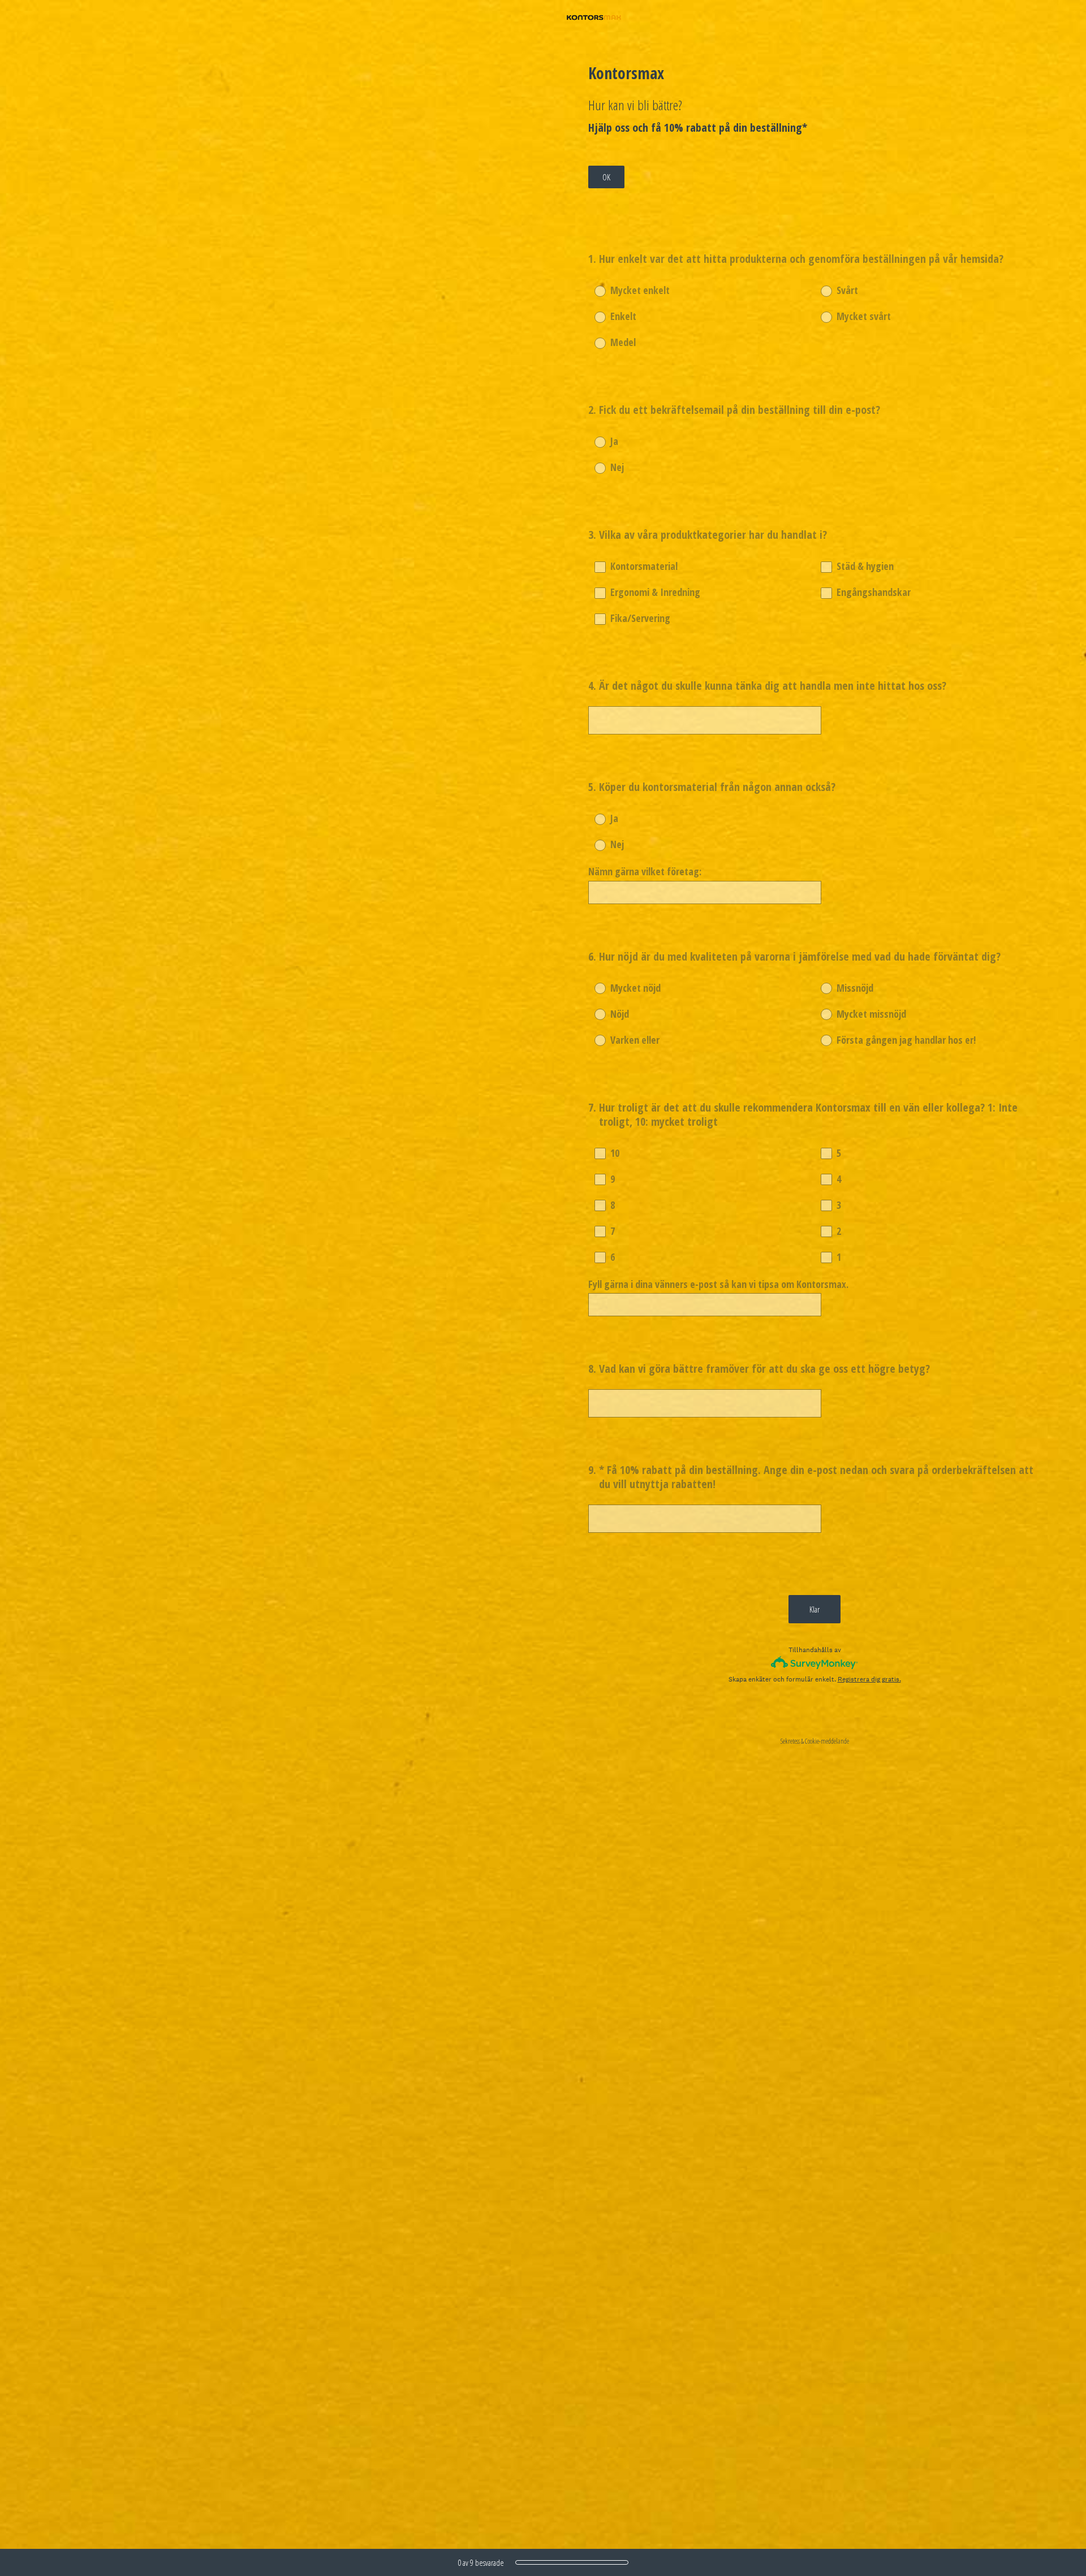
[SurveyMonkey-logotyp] (815, 1663)
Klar (815, 1609)
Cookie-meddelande (827, 1741)
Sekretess (790, 1741)
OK (606, 177)
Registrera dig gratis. (869, 1679)
